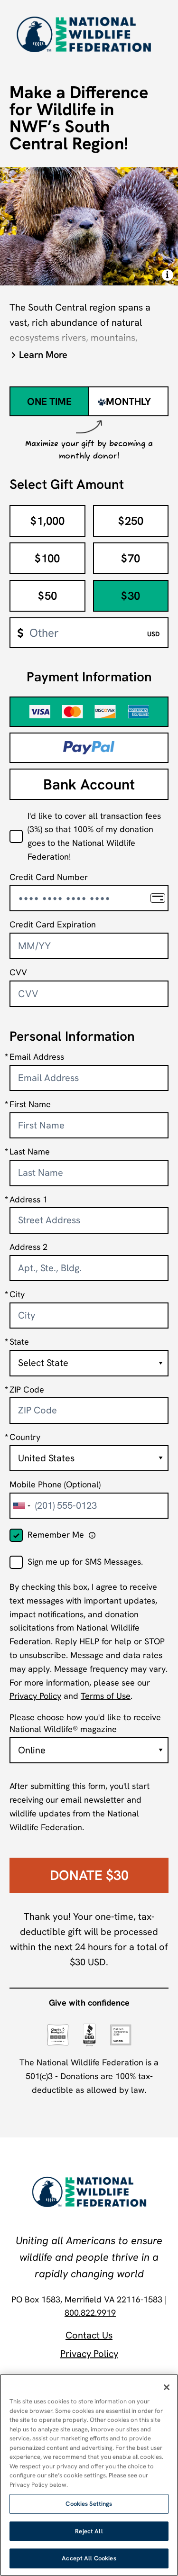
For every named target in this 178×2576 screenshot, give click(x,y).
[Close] (167, 2387)
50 (47, 596)
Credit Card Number (49, 877)
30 (131, 596)
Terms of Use (106, 1696)
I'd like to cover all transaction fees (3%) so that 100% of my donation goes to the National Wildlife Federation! (94, 836)
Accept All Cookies (89, 2558)
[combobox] (21, 1506)
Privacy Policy (35, 1696)
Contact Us (89, 2335)
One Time (49, 401)
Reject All (89, 2531)
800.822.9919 (90, 2313)
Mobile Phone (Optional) (55, 1484)
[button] (89, 355)
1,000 (47, 521)
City (17, 1294)
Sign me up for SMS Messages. (85, 1562)
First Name (30, 1104)
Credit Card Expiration (53, 924)
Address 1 (28, 1199)
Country (25, 1437)
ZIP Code (27, 1389)
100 (47, 558)
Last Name (30, 1151)
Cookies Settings (89, 2504)
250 (131, 521)
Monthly (128, 401)
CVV (18, 972)
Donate (89, 1875)
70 (131, 558)
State (19, 1342)
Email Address (37, 1057)
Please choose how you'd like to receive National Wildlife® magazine (85, 1723)
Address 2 (28, 1247)
